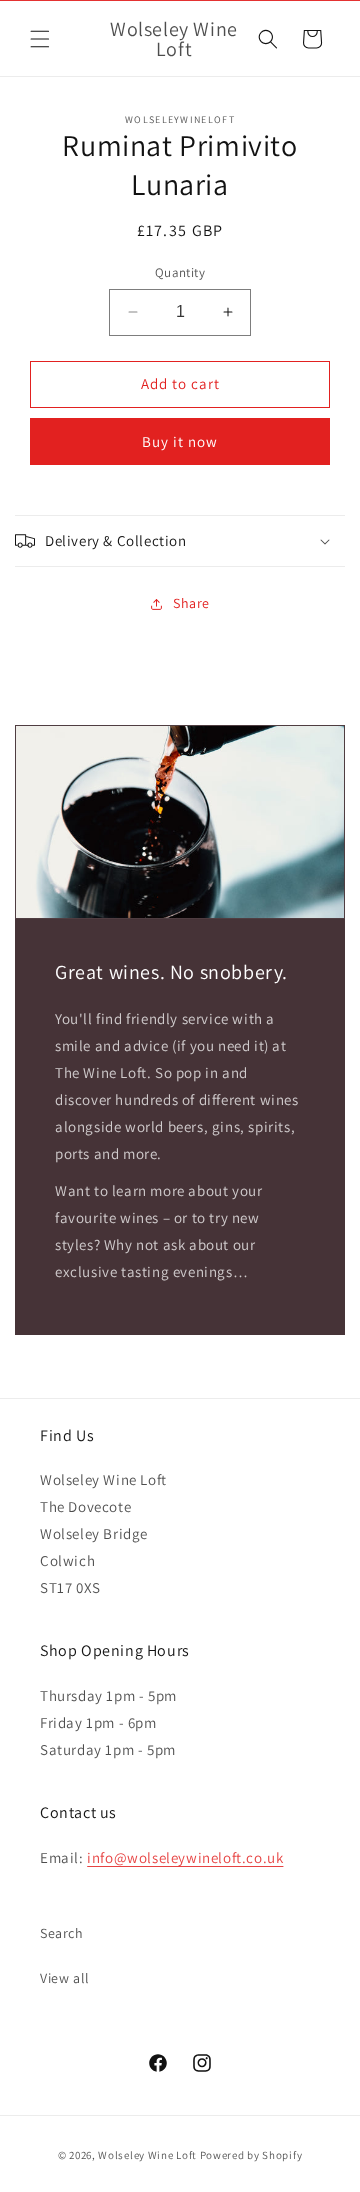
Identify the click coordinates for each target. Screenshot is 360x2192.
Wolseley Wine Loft (147, 2155)
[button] (40, 39)
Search (62, 1933)
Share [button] (191, 603)
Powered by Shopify (251, 2155)
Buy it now (180, 441)
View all (65, 1978)
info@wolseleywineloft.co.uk (185, 1857)
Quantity (180, 272)
